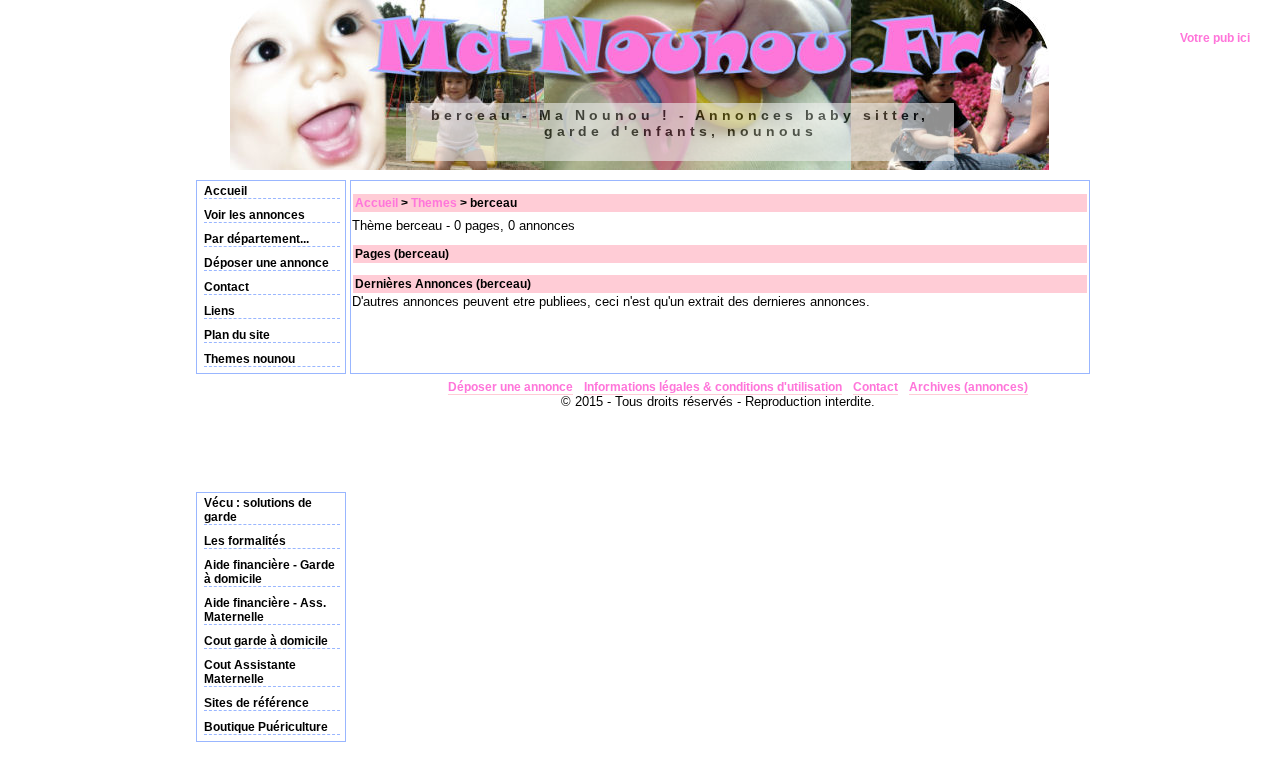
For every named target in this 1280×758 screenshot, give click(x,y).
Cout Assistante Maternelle (250, 672)
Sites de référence (256, 703)
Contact (226, 287)
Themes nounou (249, 359)
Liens (219, 311)
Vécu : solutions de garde (258, 510)
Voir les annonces (254, 215)
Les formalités (245, 541)
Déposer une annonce (266, 263)
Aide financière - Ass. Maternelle (265, 610)
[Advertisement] (256, 429)
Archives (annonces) (968, 387)
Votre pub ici (1215, 38)
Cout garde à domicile (266, 641)
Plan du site (237, 335)
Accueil (225, 191)
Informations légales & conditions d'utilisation (713, 387)
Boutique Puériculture (266, 727)
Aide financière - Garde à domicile (269, 572)
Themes (434, 203)
